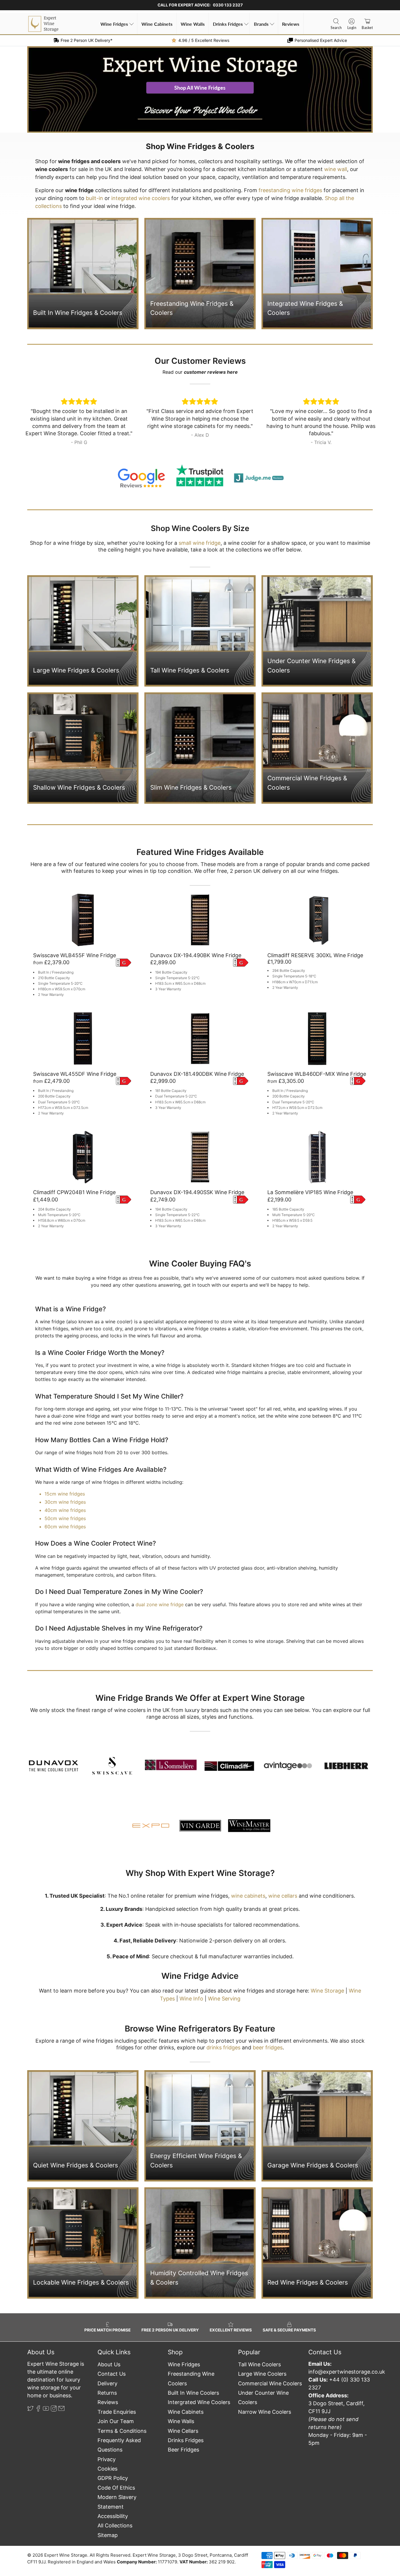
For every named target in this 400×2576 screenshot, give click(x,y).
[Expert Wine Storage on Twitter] (30, 2409)
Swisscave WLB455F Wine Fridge (75, 955)
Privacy (107, 2459)
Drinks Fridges (228, 24)
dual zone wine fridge (160, 1604)
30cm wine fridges (65, 1502)
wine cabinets (248, 1896)
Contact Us (112, 2374)
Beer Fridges (183, 2450)
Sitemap (108, 2535)
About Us (109, 2364)
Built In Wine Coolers (193, 2393)
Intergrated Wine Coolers (199, 2402)
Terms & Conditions (122, 2431)
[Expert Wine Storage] (43, 24)
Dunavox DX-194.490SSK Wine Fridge (197, 1192)
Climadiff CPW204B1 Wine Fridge (74, 1192)
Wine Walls (193, 24)
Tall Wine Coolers (259, 2364)
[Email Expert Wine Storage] (61, 2409)
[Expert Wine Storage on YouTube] (46, 2409)
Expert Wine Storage (66, 2555)
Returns (107, 2393)
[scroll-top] (200, 2536)
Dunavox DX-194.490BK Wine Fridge (196, 955)
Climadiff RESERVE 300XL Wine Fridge (315, 955)
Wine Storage (327, 1991)
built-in (94, 198)
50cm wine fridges (65, 1518)
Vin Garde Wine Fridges (184, 1809)
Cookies (107, 2469)
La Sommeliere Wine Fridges (155, 1745)
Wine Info (191, 1999)
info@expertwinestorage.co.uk (347, 2372)
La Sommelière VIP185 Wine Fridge (310, 1192)
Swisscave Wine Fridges (100, 1762)
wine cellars (283, 1896)
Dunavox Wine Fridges (43, 1745)
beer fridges (268, 2047)
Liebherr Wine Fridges (336, 1756)
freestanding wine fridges (290, 190)
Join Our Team (116, 2421)
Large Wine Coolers (262, 2374)
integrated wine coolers (141, 198)
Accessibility (113, 2516)
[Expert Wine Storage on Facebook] (38, 2409)
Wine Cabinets (157, 24)
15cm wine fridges (65, 1494)
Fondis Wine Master (237, 1809)
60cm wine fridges (65, 1527)
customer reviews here (211, 372)
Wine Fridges (114, 24)
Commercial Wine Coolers (270, 2383)
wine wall (336, 169)
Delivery (107, 2383)
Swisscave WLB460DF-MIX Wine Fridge (317, 1074)
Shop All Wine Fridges (200, 88)
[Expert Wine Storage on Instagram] (54, 2409)
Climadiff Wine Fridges (218, 1745)
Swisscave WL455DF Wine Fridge (75, 1074)
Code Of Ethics (116, 2488)
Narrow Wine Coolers (265, 2412)
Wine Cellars (183, 2431)
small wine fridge (200, 543)
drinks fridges (223, 2047)
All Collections (115, 2525)
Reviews (291, 24)
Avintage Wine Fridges (277, 1745)
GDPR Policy (113, 2478)
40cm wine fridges (65, 1510)
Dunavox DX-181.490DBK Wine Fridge (197, 1074)
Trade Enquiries (117, 2412)
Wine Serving (224, 1999)
